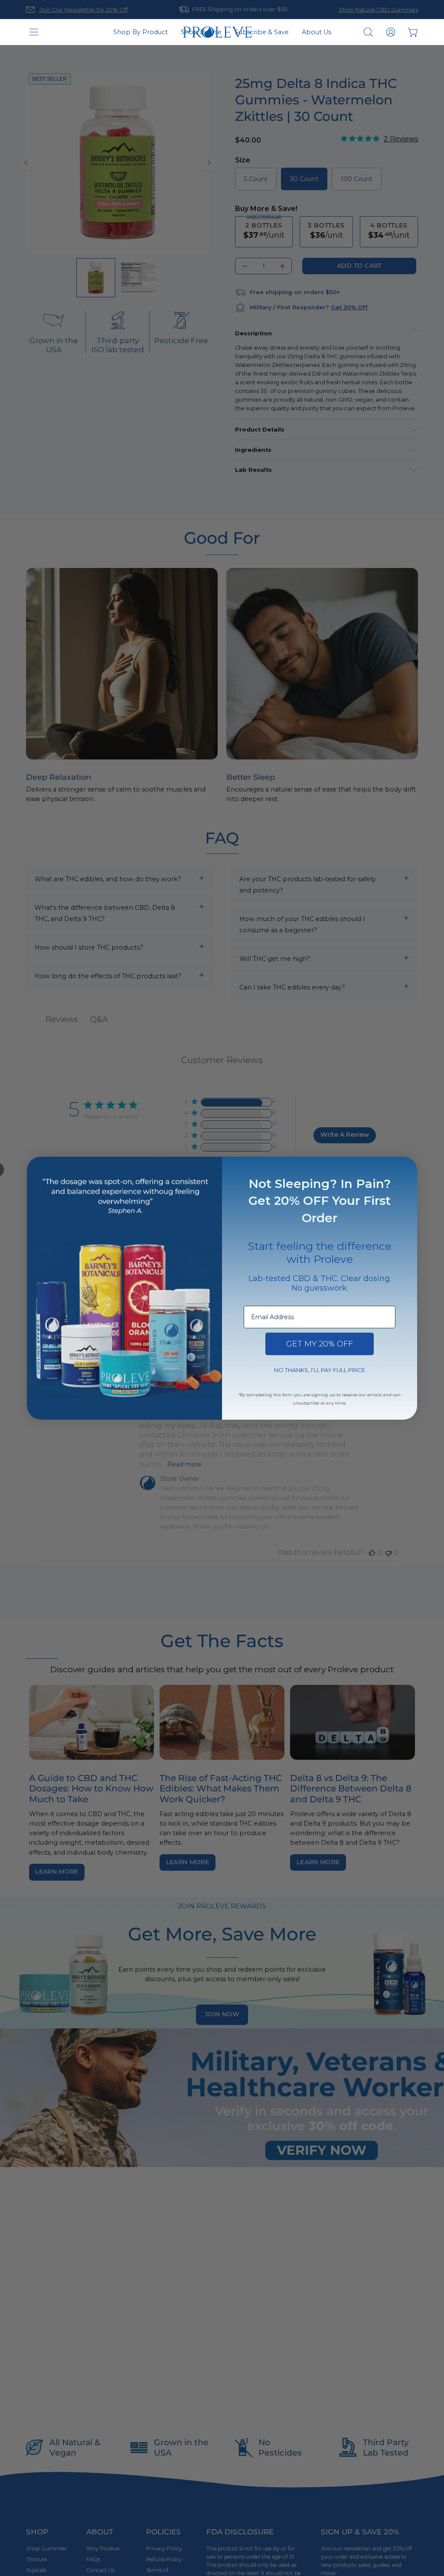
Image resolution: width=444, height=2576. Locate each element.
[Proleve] (218, 32)
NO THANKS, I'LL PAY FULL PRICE (320, 1370)
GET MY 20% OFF (320, 1344)
